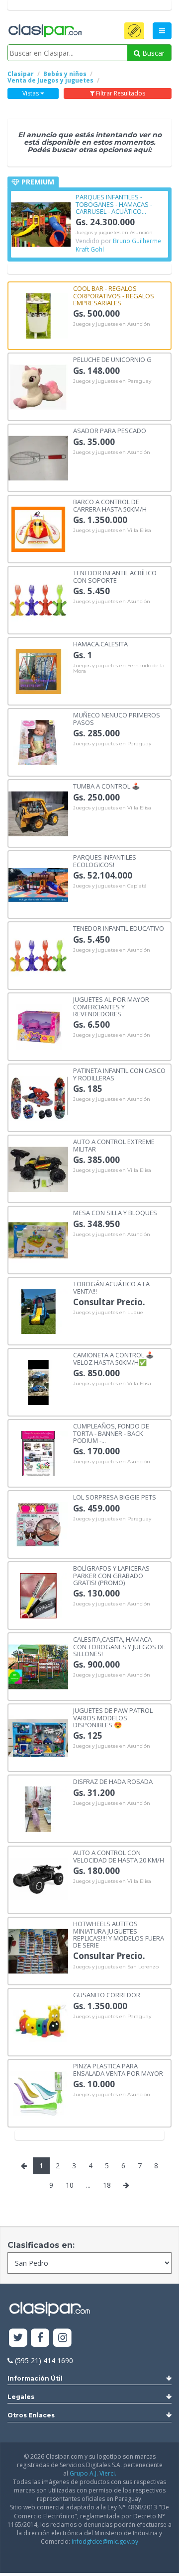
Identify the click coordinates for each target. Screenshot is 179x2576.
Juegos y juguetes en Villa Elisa (112, 531)
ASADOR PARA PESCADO (110, 430)
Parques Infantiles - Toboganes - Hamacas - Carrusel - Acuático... (114, 204)
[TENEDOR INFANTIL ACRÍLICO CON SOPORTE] (38, 599)
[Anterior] (24, 2166)
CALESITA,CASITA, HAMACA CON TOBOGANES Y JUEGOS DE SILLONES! (119, 1646)
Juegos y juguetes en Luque (108, 1313)
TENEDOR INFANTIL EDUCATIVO (119, 928)
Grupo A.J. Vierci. (93, 2473)
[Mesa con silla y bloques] (38, 1239)
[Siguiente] (126, 2185)
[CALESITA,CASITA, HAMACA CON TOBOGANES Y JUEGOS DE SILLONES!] (38, 1666)
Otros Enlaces (31, 2415)
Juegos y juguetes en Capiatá (110, 886)
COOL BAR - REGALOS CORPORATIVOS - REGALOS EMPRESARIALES (114, 295)
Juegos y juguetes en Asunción (114, 233)
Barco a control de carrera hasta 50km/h (110, 505)
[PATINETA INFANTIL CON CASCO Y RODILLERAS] (38, 1097)
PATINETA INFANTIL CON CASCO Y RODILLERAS (119, 1074)
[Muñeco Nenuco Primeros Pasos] (38, 742)
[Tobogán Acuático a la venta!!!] (38, 1310)
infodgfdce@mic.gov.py (105, 2541)
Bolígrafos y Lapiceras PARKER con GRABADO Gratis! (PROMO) (111, 1575)
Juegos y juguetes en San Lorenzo (116, 1967)
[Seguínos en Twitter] (18, 2338)
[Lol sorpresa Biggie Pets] (38, 1524)
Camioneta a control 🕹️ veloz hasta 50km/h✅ (113, 1358)
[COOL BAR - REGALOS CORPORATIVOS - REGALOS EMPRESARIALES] (38, 315)
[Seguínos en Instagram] (62, 2338)
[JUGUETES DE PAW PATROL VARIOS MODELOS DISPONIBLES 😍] (38, 1737)
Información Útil (35, 2378)
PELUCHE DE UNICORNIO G (112, 359)
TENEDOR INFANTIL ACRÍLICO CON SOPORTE (115, 576)
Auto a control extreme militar (114, 1145)
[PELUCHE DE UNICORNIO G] (38, 386)
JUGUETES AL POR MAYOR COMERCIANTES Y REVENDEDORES (111, 1006)
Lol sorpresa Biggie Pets (115, 1497)
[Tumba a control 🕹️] (38, 813)
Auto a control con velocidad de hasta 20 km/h (119, 1856)
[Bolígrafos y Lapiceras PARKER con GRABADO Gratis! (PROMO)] (38, 1595)
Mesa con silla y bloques (115, 1212)
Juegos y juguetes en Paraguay (112, 381)
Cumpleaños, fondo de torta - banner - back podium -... (111, 1433)
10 (70, 2185)
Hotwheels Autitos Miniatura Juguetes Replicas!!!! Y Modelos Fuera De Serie (119, 1934)
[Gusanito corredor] (38, 2021)
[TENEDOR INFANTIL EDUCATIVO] (38, 955)
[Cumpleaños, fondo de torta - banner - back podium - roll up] (38, 1453)
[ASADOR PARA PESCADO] (38, 457)
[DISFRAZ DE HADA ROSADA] (38, 1808)
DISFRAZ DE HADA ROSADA (113, 1781)
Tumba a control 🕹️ (106, 786)
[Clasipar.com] (45, 31)
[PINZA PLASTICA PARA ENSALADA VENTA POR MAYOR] (38, 2092)
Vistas (31, 93)
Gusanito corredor (107, 1994)
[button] (134, 31)
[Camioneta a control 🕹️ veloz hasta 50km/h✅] (38, 1381)
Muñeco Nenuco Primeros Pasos (117, 718)
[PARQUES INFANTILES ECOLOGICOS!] (38, 884)
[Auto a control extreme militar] (38, 1168)
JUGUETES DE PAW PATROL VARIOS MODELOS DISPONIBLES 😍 (113, 1717)
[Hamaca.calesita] (38, 670)
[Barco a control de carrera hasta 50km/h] (38, 528)
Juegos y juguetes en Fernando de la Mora (119, 668)
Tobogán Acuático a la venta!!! (111, 1287)
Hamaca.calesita (100, 643)
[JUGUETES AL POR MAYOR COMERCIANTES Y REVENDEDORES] (38, 1026)
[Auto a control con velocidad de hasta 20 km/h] (38, 1879)
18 (107, 2185)
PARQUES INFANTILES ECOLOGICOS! (105, 860)
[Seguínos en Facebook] (41, 2338)
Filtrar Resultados (120, 93)
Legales (21, 2397)
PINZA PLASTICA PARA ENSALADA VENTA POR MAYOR (118, 2069)
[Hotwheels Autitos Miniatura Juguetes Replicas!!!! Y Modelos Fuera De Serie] (38, 1950)
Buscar (152, 53)
